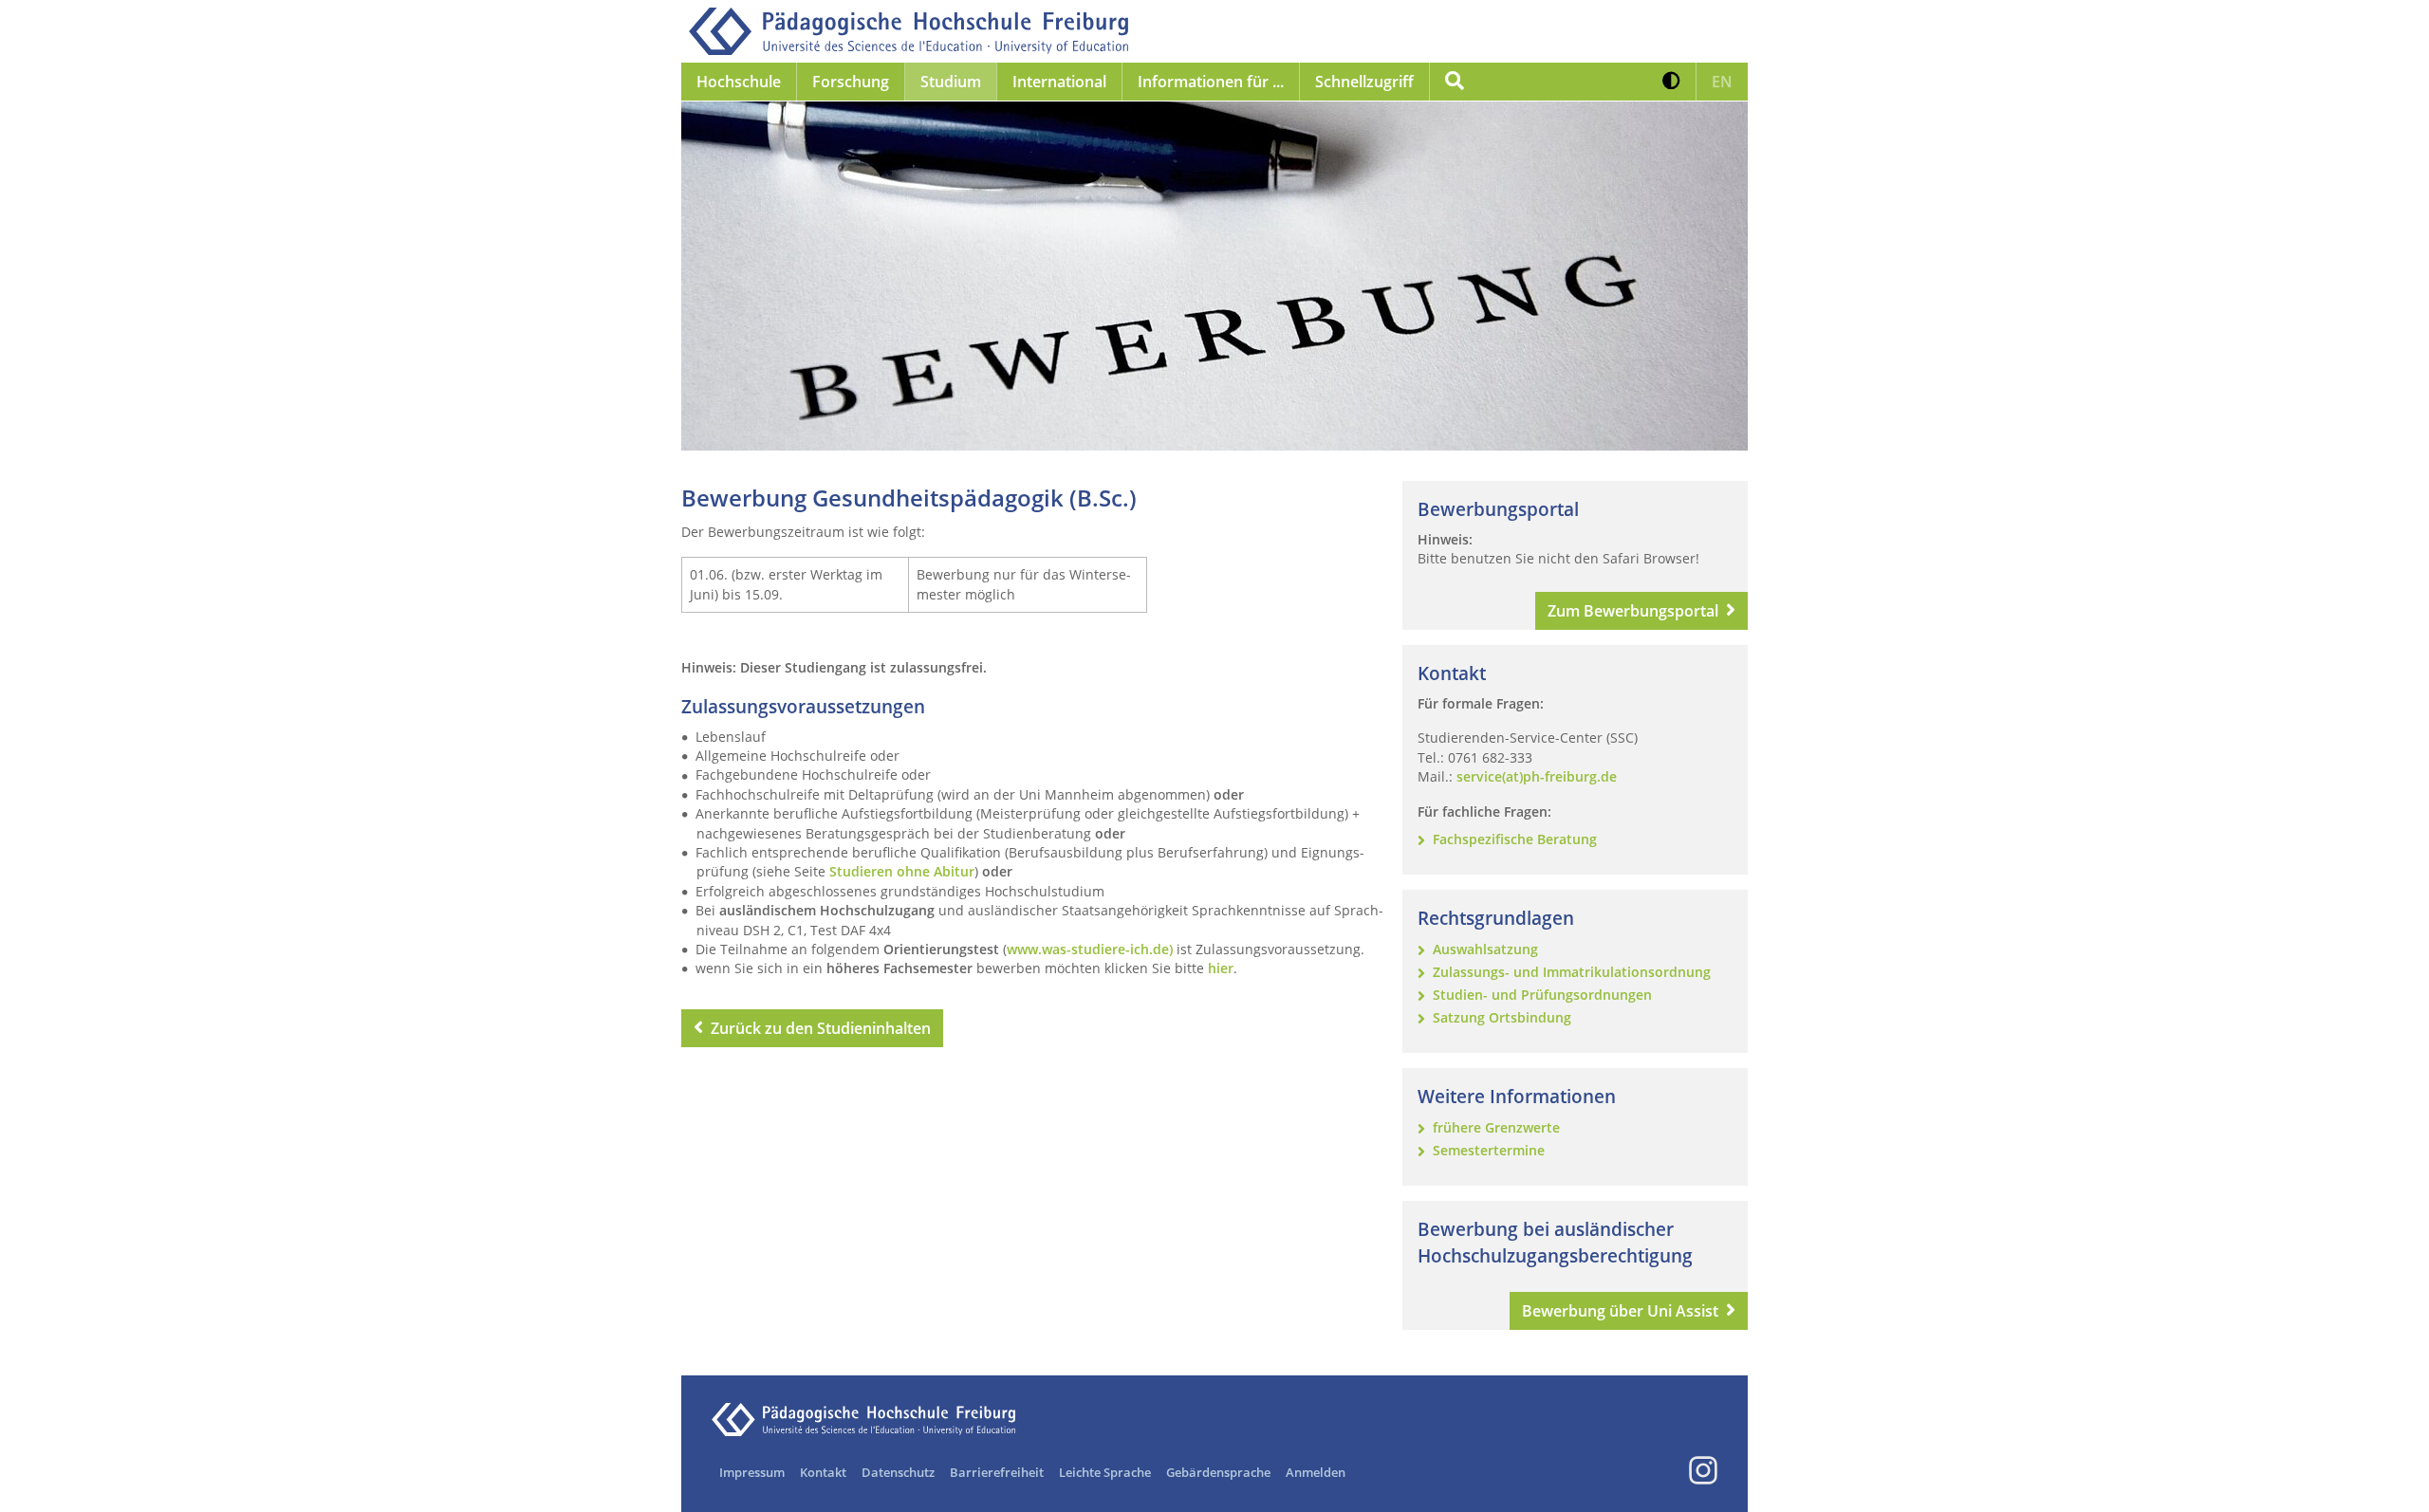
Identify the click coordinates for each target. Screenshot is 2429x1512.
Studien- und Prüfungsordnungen (1542, 995)
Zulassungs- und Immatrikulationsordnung (1572, 972)
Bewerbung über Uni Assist (1620, 1311)
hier (1221, 968)
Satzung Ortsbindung (1502, 1017)
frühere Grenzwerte (1496, 1127)
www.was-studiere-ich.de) (1090, 949)
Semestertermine (1489, 1150)
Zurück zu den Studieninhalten (821, 1028)
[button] (1671, 82)
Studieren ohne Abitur (902, 871)
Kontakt (823, 1472)
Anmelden (1316, 1472)
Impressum (752, 1472)
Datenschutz (898, 1472)
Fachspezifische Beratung (1515, 839)
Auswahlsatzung (1485, 949)
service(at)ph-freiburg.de (1537, 776)
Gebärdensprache (1218, 1472)
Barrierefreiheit (997, 1472)
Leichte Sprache (1105, 1472)
